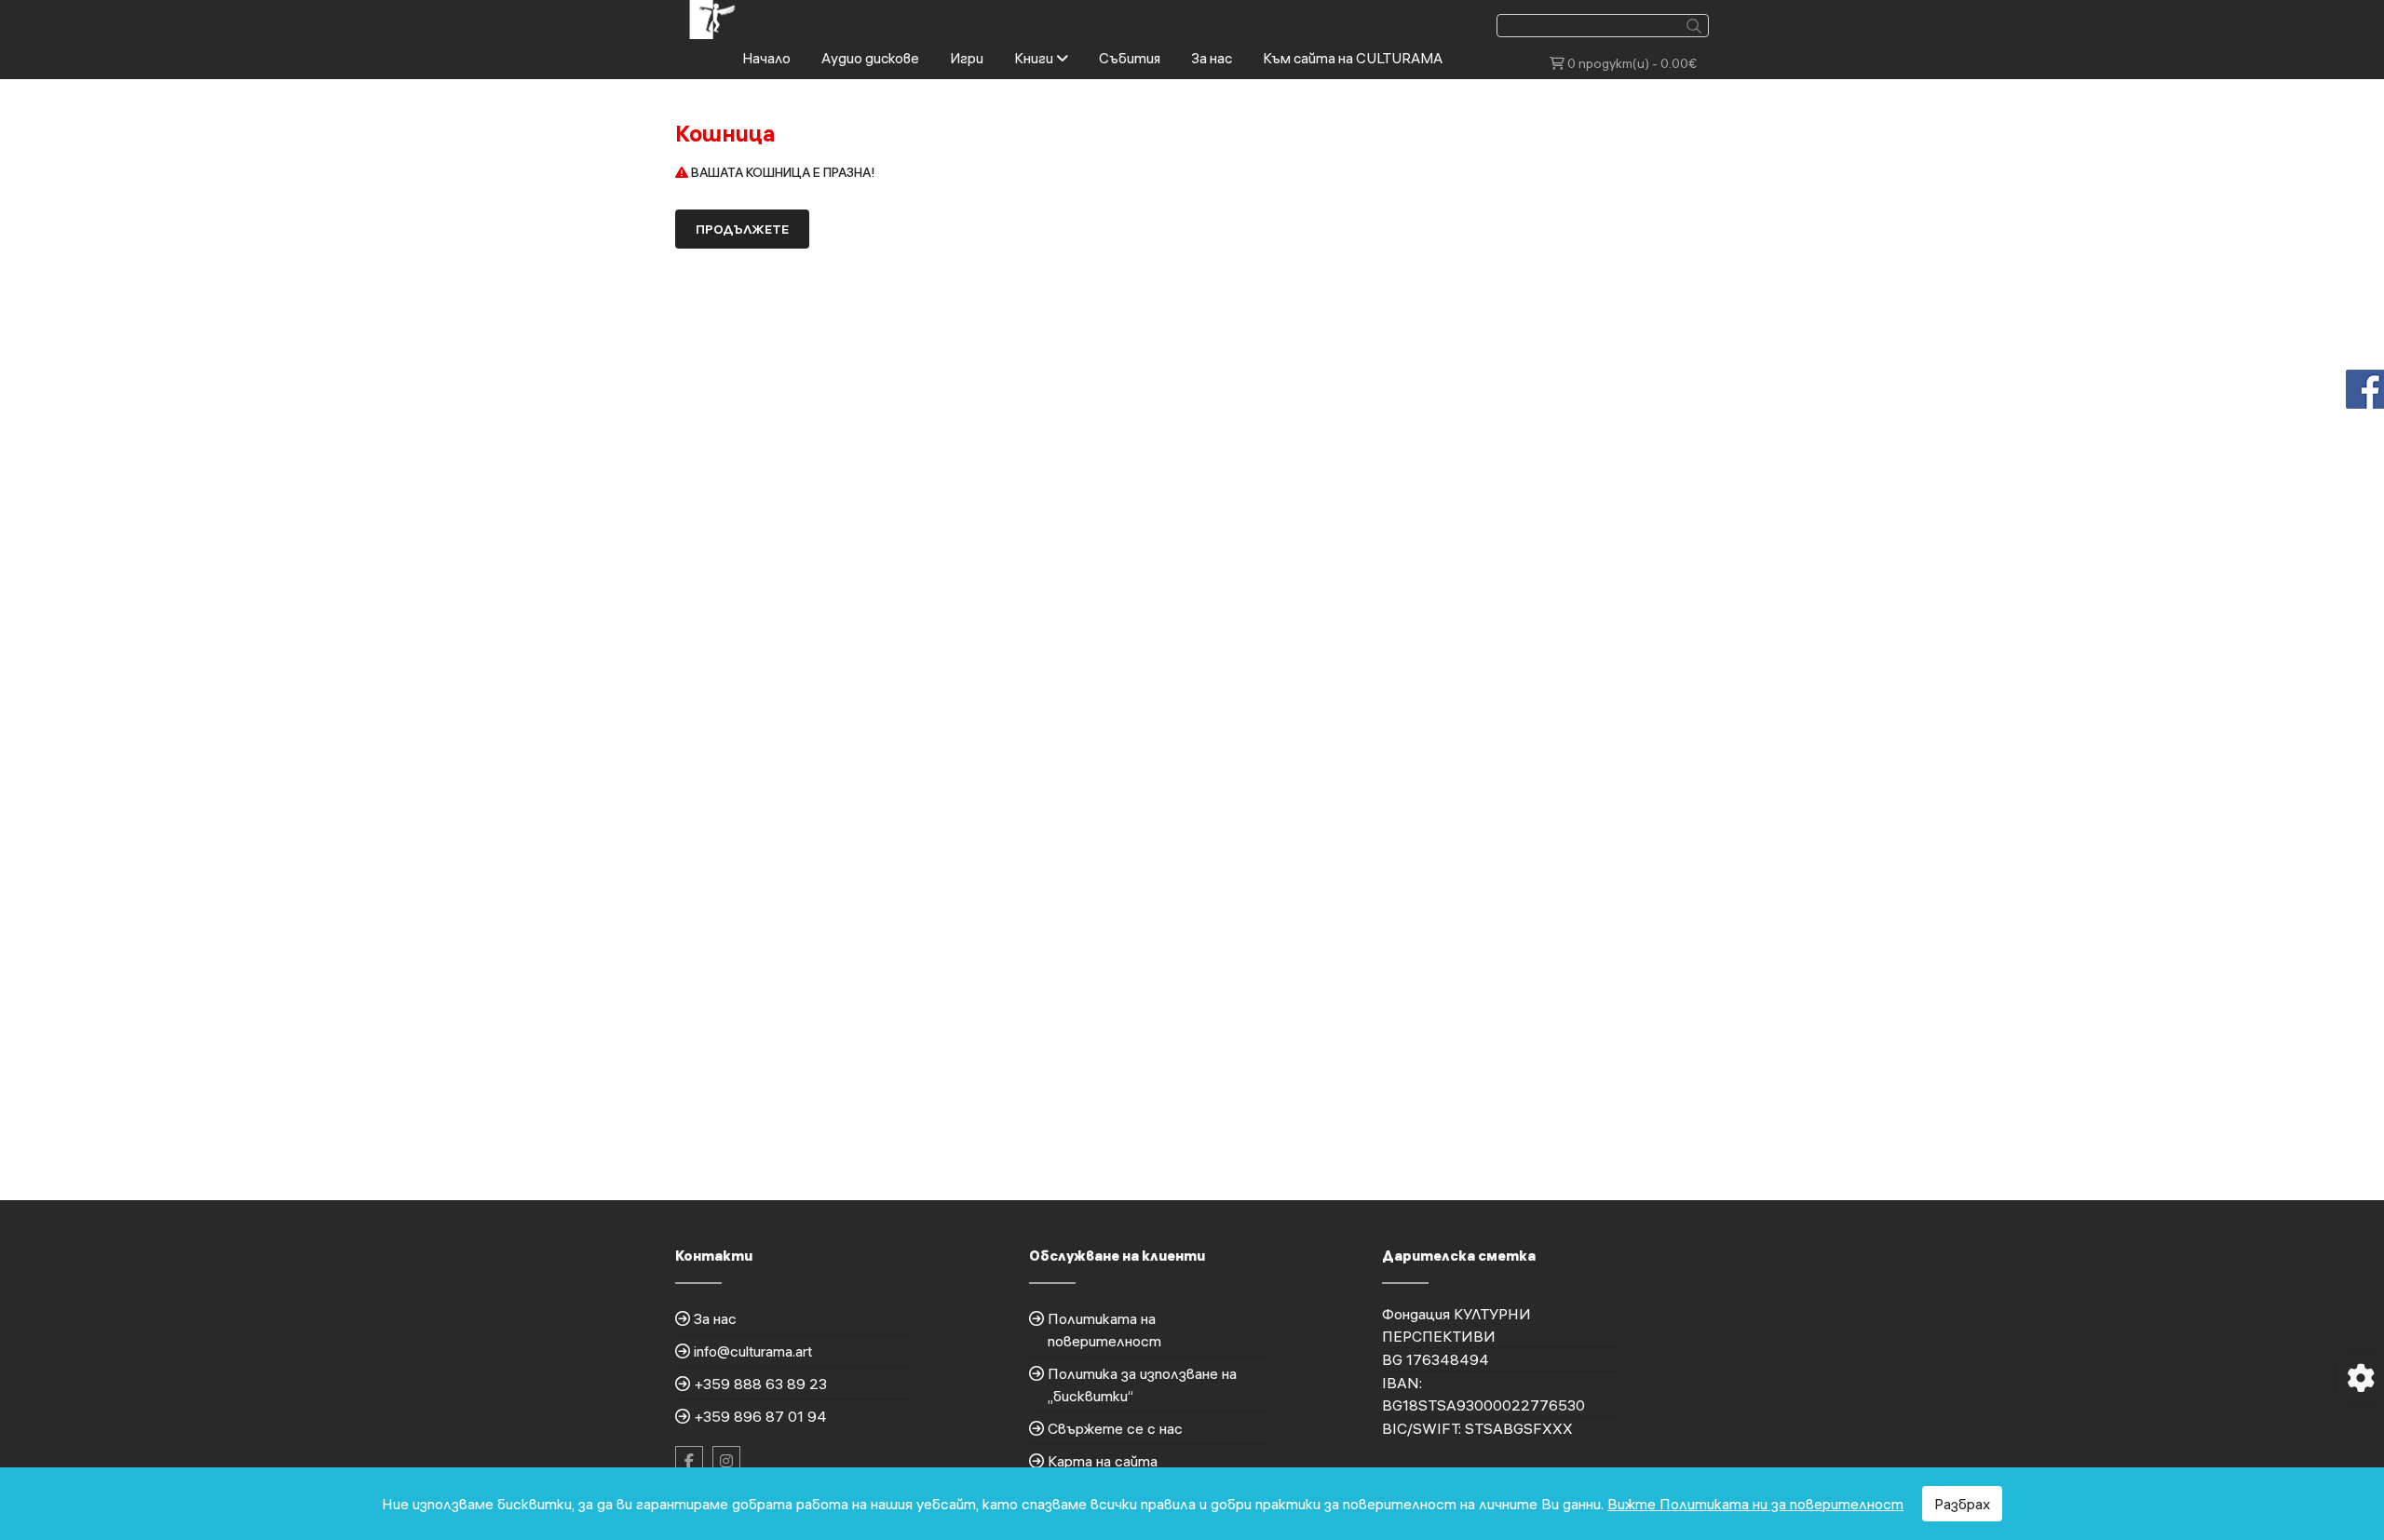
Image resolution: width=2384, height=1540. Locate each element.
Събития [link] (1130, 58)
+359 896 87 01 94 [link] (760, 1416)
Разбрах (1962, 1504)
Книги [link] (1035, 58)
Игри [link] (967, 58)
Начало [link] (766, 58)
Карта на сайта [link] (1103, 1461)
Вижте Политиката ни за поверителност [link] (1755, 1504)
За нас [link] (1212, 58)
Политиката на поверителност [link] (1104, 1330)
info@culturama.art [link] (753, 1351)
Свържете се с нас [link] (1115, 1428)
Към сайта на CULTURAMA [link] (1353, 58)
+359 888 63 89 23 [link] (760, 1384)
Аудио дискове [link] (870, 58)
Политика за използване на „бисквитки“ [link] (1142, 1385)
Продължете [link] (742, 229)
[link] (713, 18)
